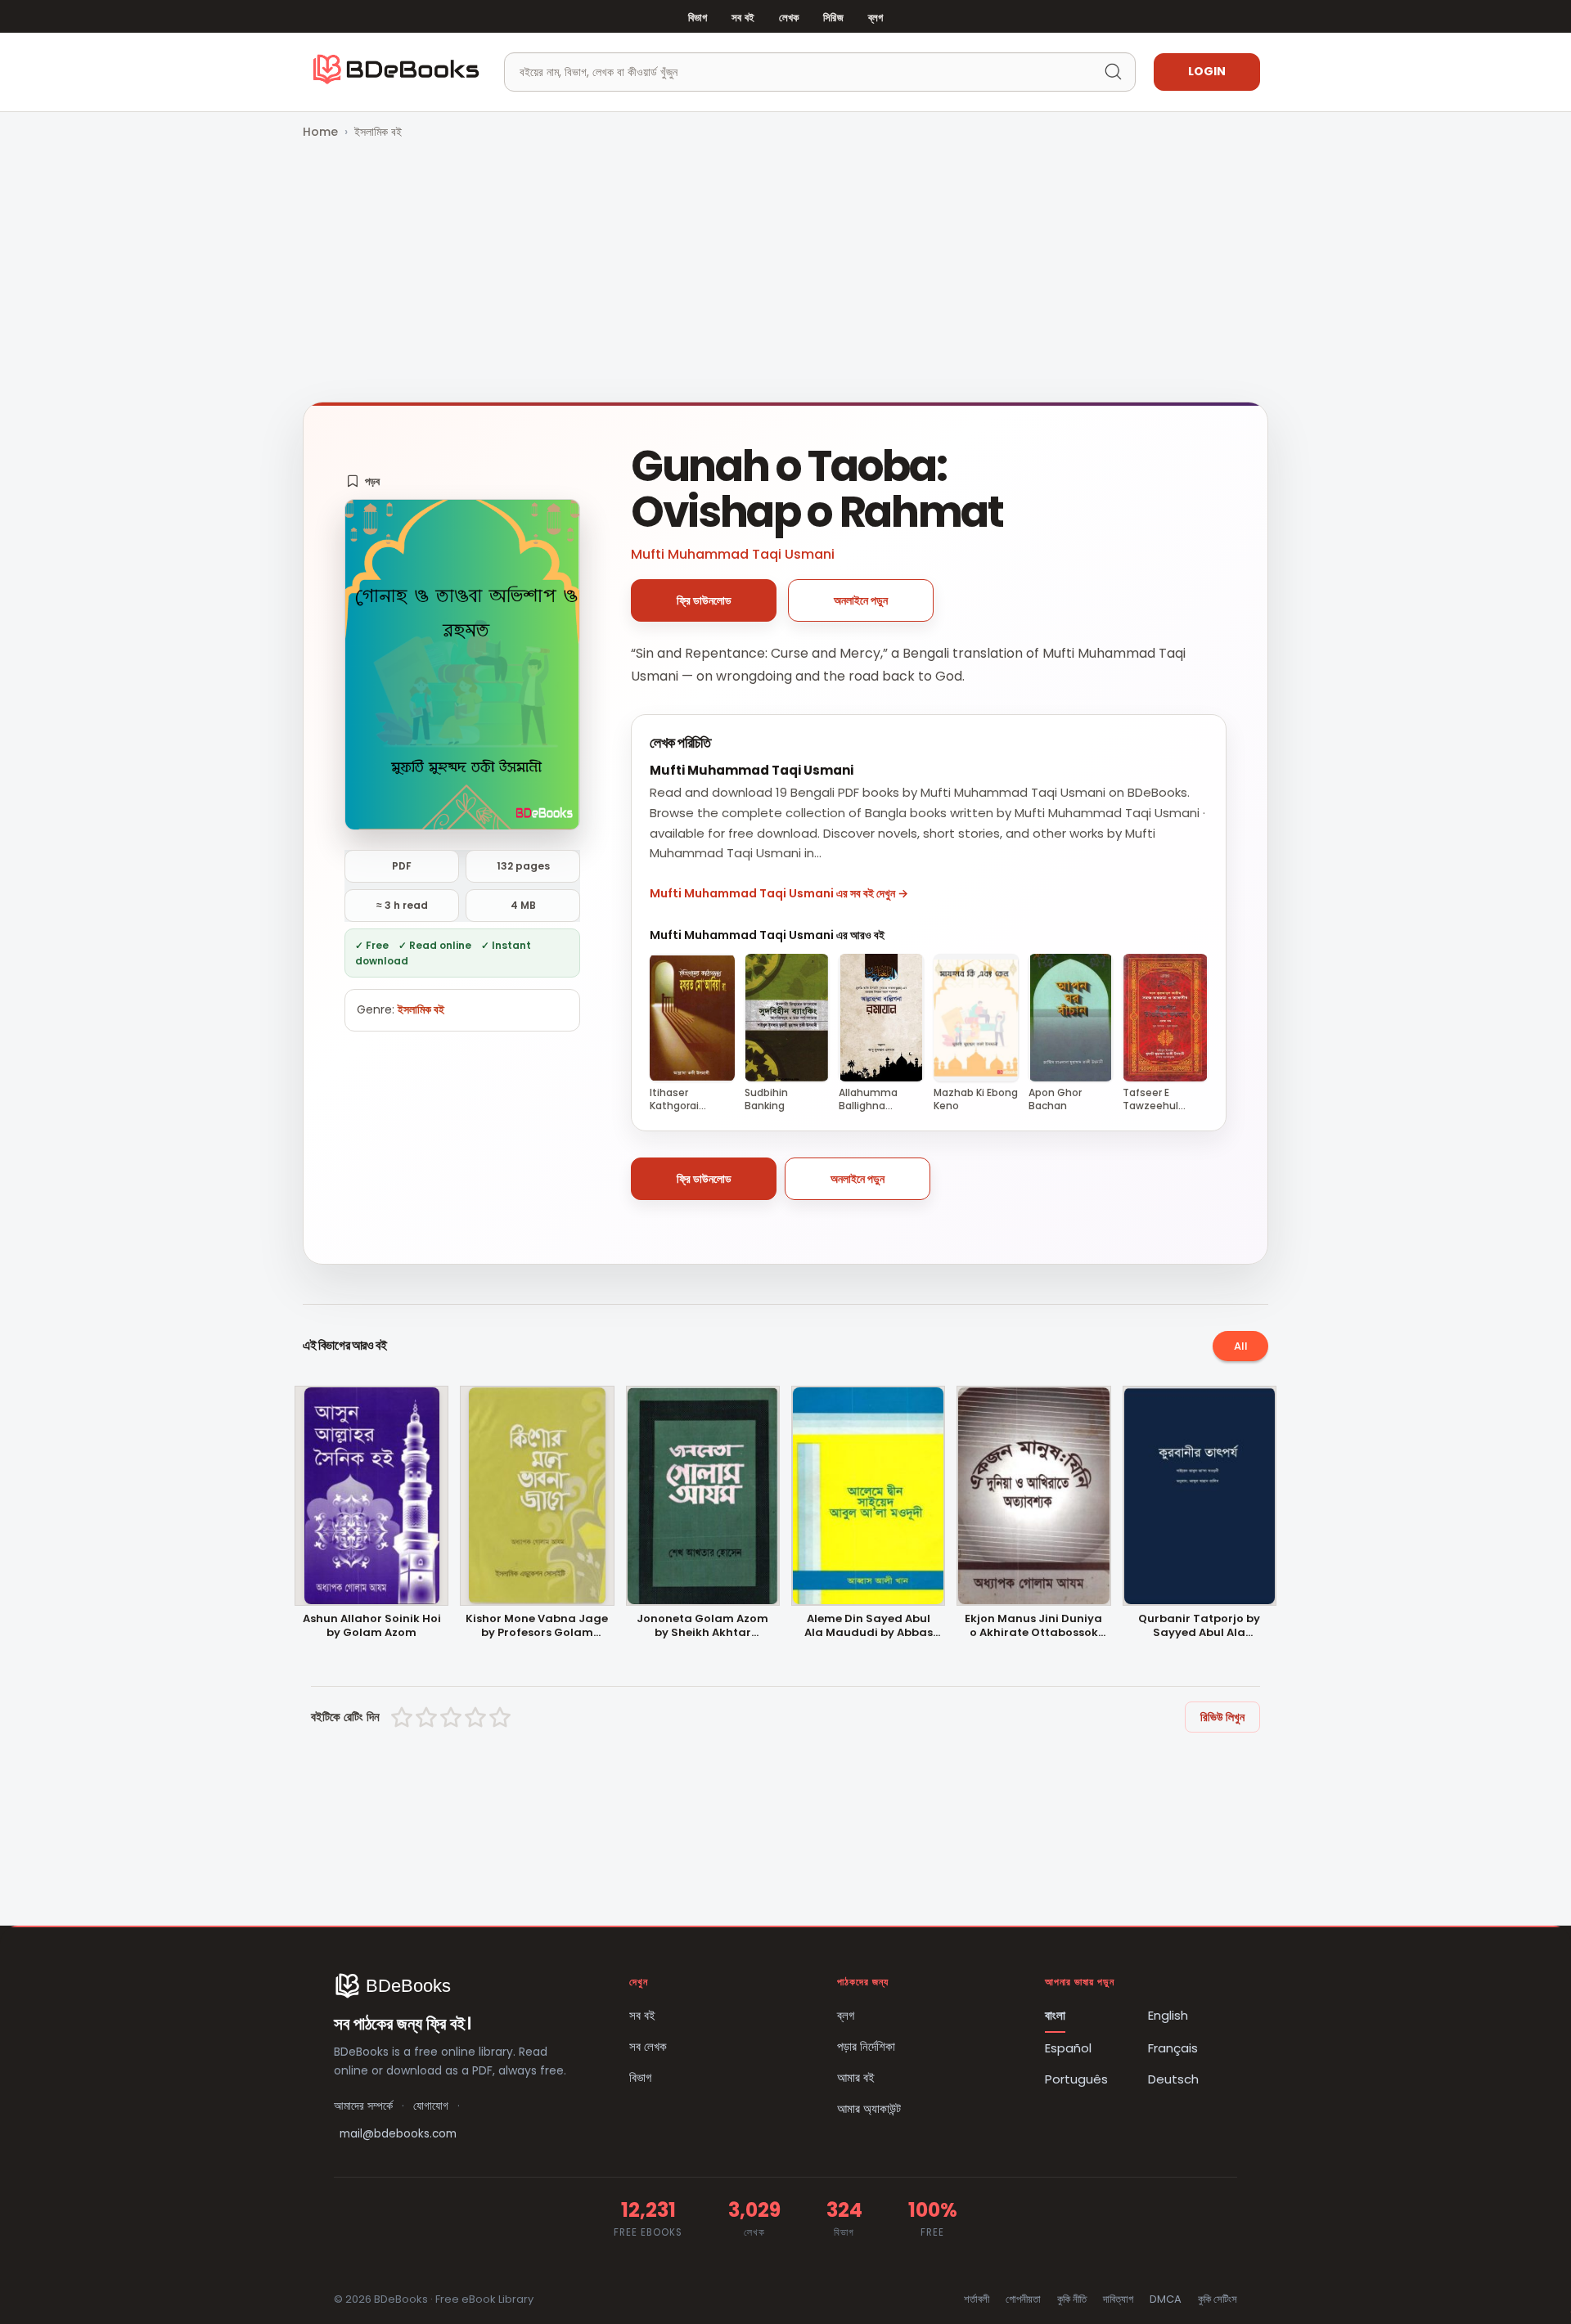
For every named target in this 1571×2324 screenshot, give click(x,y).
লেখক (789, 18)
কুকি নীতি (1072, 2299)
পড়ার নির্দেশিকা (866, 2046)
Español (1068, 2048)
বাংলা (1055, 2015)
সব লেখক (648, 2046)
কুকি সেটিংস (1218, 2299)
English (1168, 2015)
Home (320, 132)
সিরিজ (833, 18)
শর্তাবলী (977, 2299)
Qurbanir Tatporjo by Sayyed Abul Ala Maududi (1199, 1626)
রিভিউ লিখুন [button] (1222, 1717)
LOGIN (1207, 71)
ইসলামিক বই (378, 132)
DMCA (1166, 2299)
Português (1076, 2079)
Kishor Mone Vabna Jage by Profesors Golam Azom (537, 1626)
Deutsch (1173, 2079)
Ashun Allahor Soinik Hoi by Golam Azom (372, 1626)
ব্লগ (876, 18)
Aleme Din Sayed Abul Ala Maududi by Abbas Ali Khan (869, 1626)
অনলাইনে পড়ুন (861, 600)
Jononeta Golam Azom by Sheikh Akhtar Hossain (702, 1626)
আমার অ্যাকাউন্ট (869, 2108)
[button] (363, 481)
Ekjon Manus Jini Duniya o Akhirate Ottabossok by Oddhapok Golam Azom (1033, 1626)
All (1241, 1346)
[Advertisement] (785, 272)
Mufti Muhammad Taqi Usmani (733, 554)
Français (1173, 2048)
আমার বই (856, 2077)
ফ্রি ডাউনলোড (704, 600)
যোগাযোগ (431, 2106)
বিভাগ (698, 18)
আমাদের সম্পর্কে (363, 2106)
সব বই (743, 18)
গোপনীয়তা (1023, 2299)
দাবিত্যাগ (1118, 2299)
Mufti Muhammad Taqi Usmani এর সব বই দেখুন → (779, 893)
